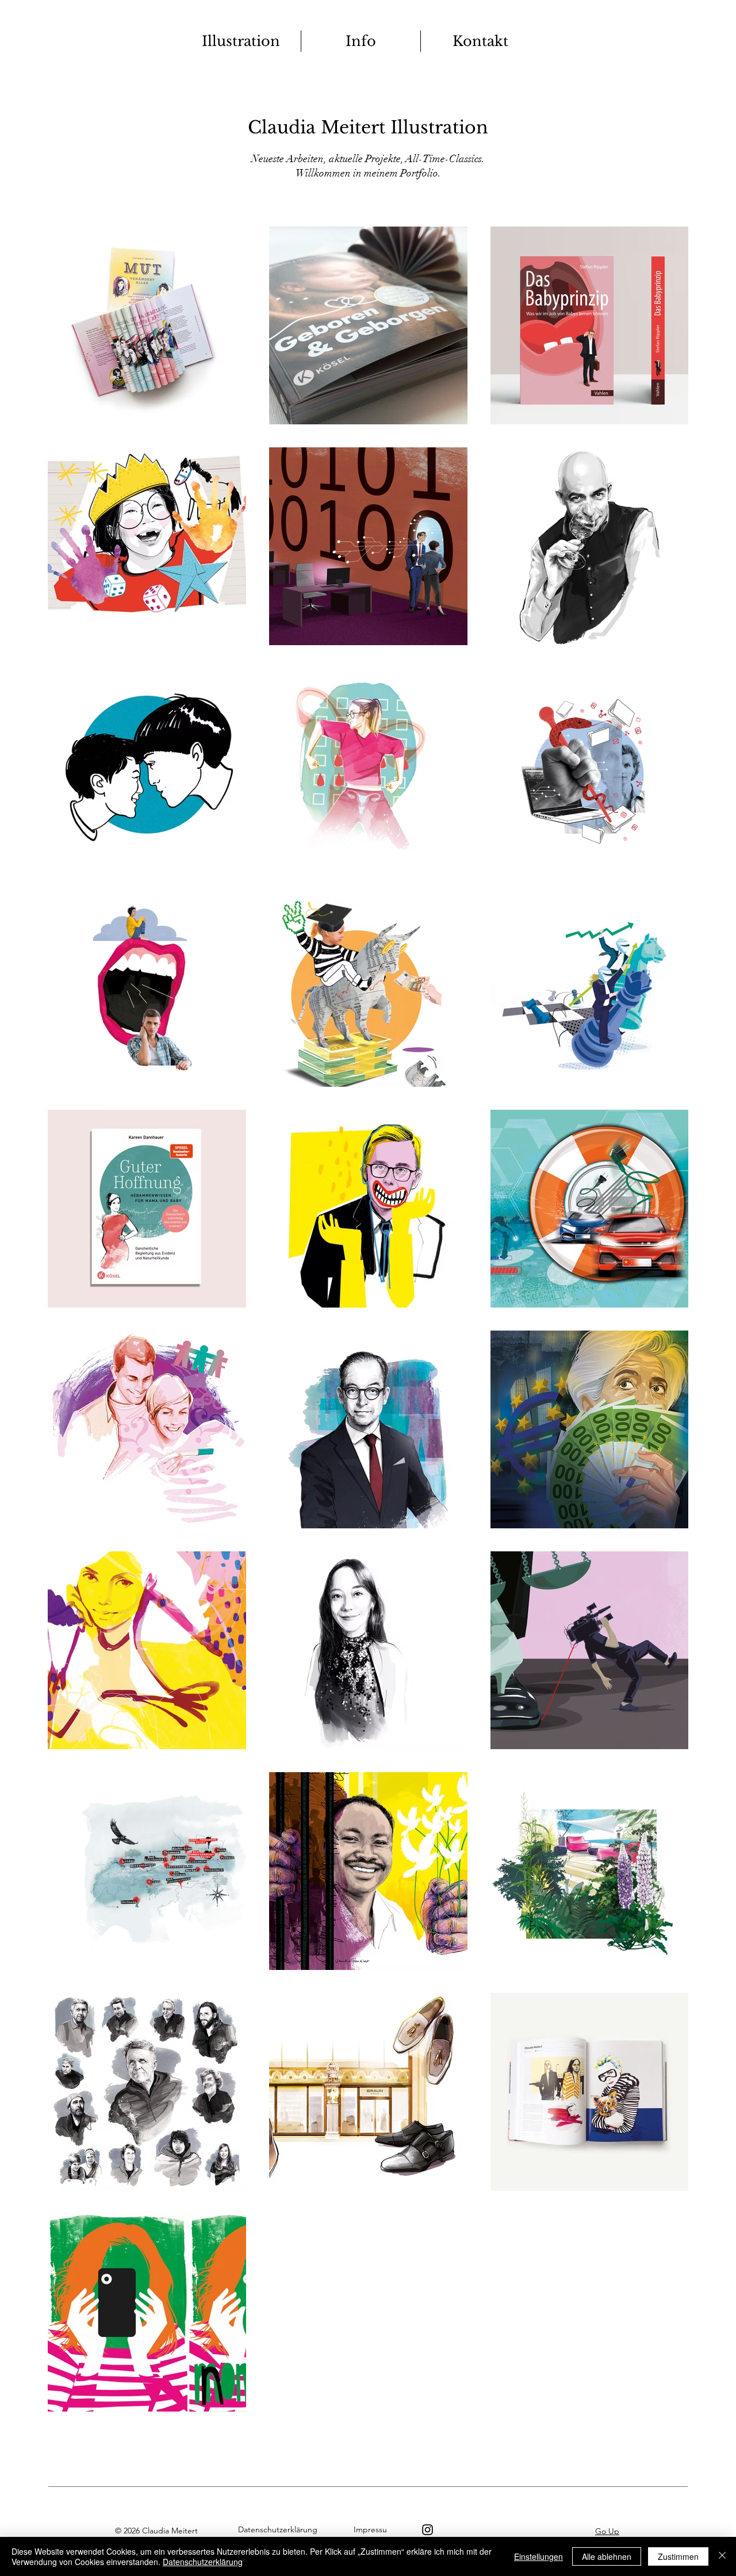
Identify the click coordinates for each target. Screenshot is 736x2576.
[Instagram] (428, 2530)
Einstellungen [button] (538, 2556)
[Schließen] (722, 2556)
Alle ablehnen (607, 2556)
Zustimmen (678, 2556)
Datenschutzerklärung (203, 2562)
